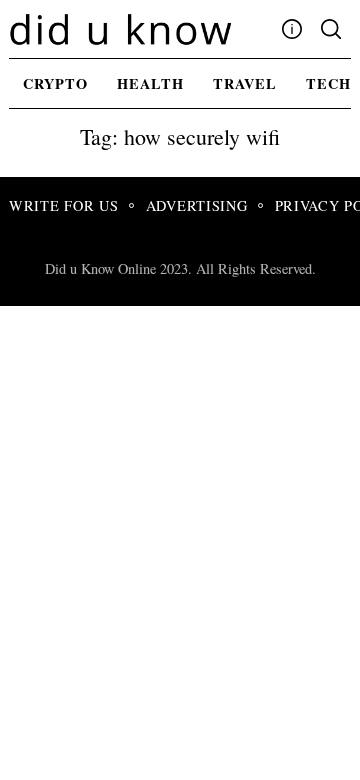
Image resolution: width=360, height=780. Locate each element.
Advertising (197, 205)
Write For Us (64, 205)
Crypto (55, 83)
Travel (245, 83)
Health (150, 83)
